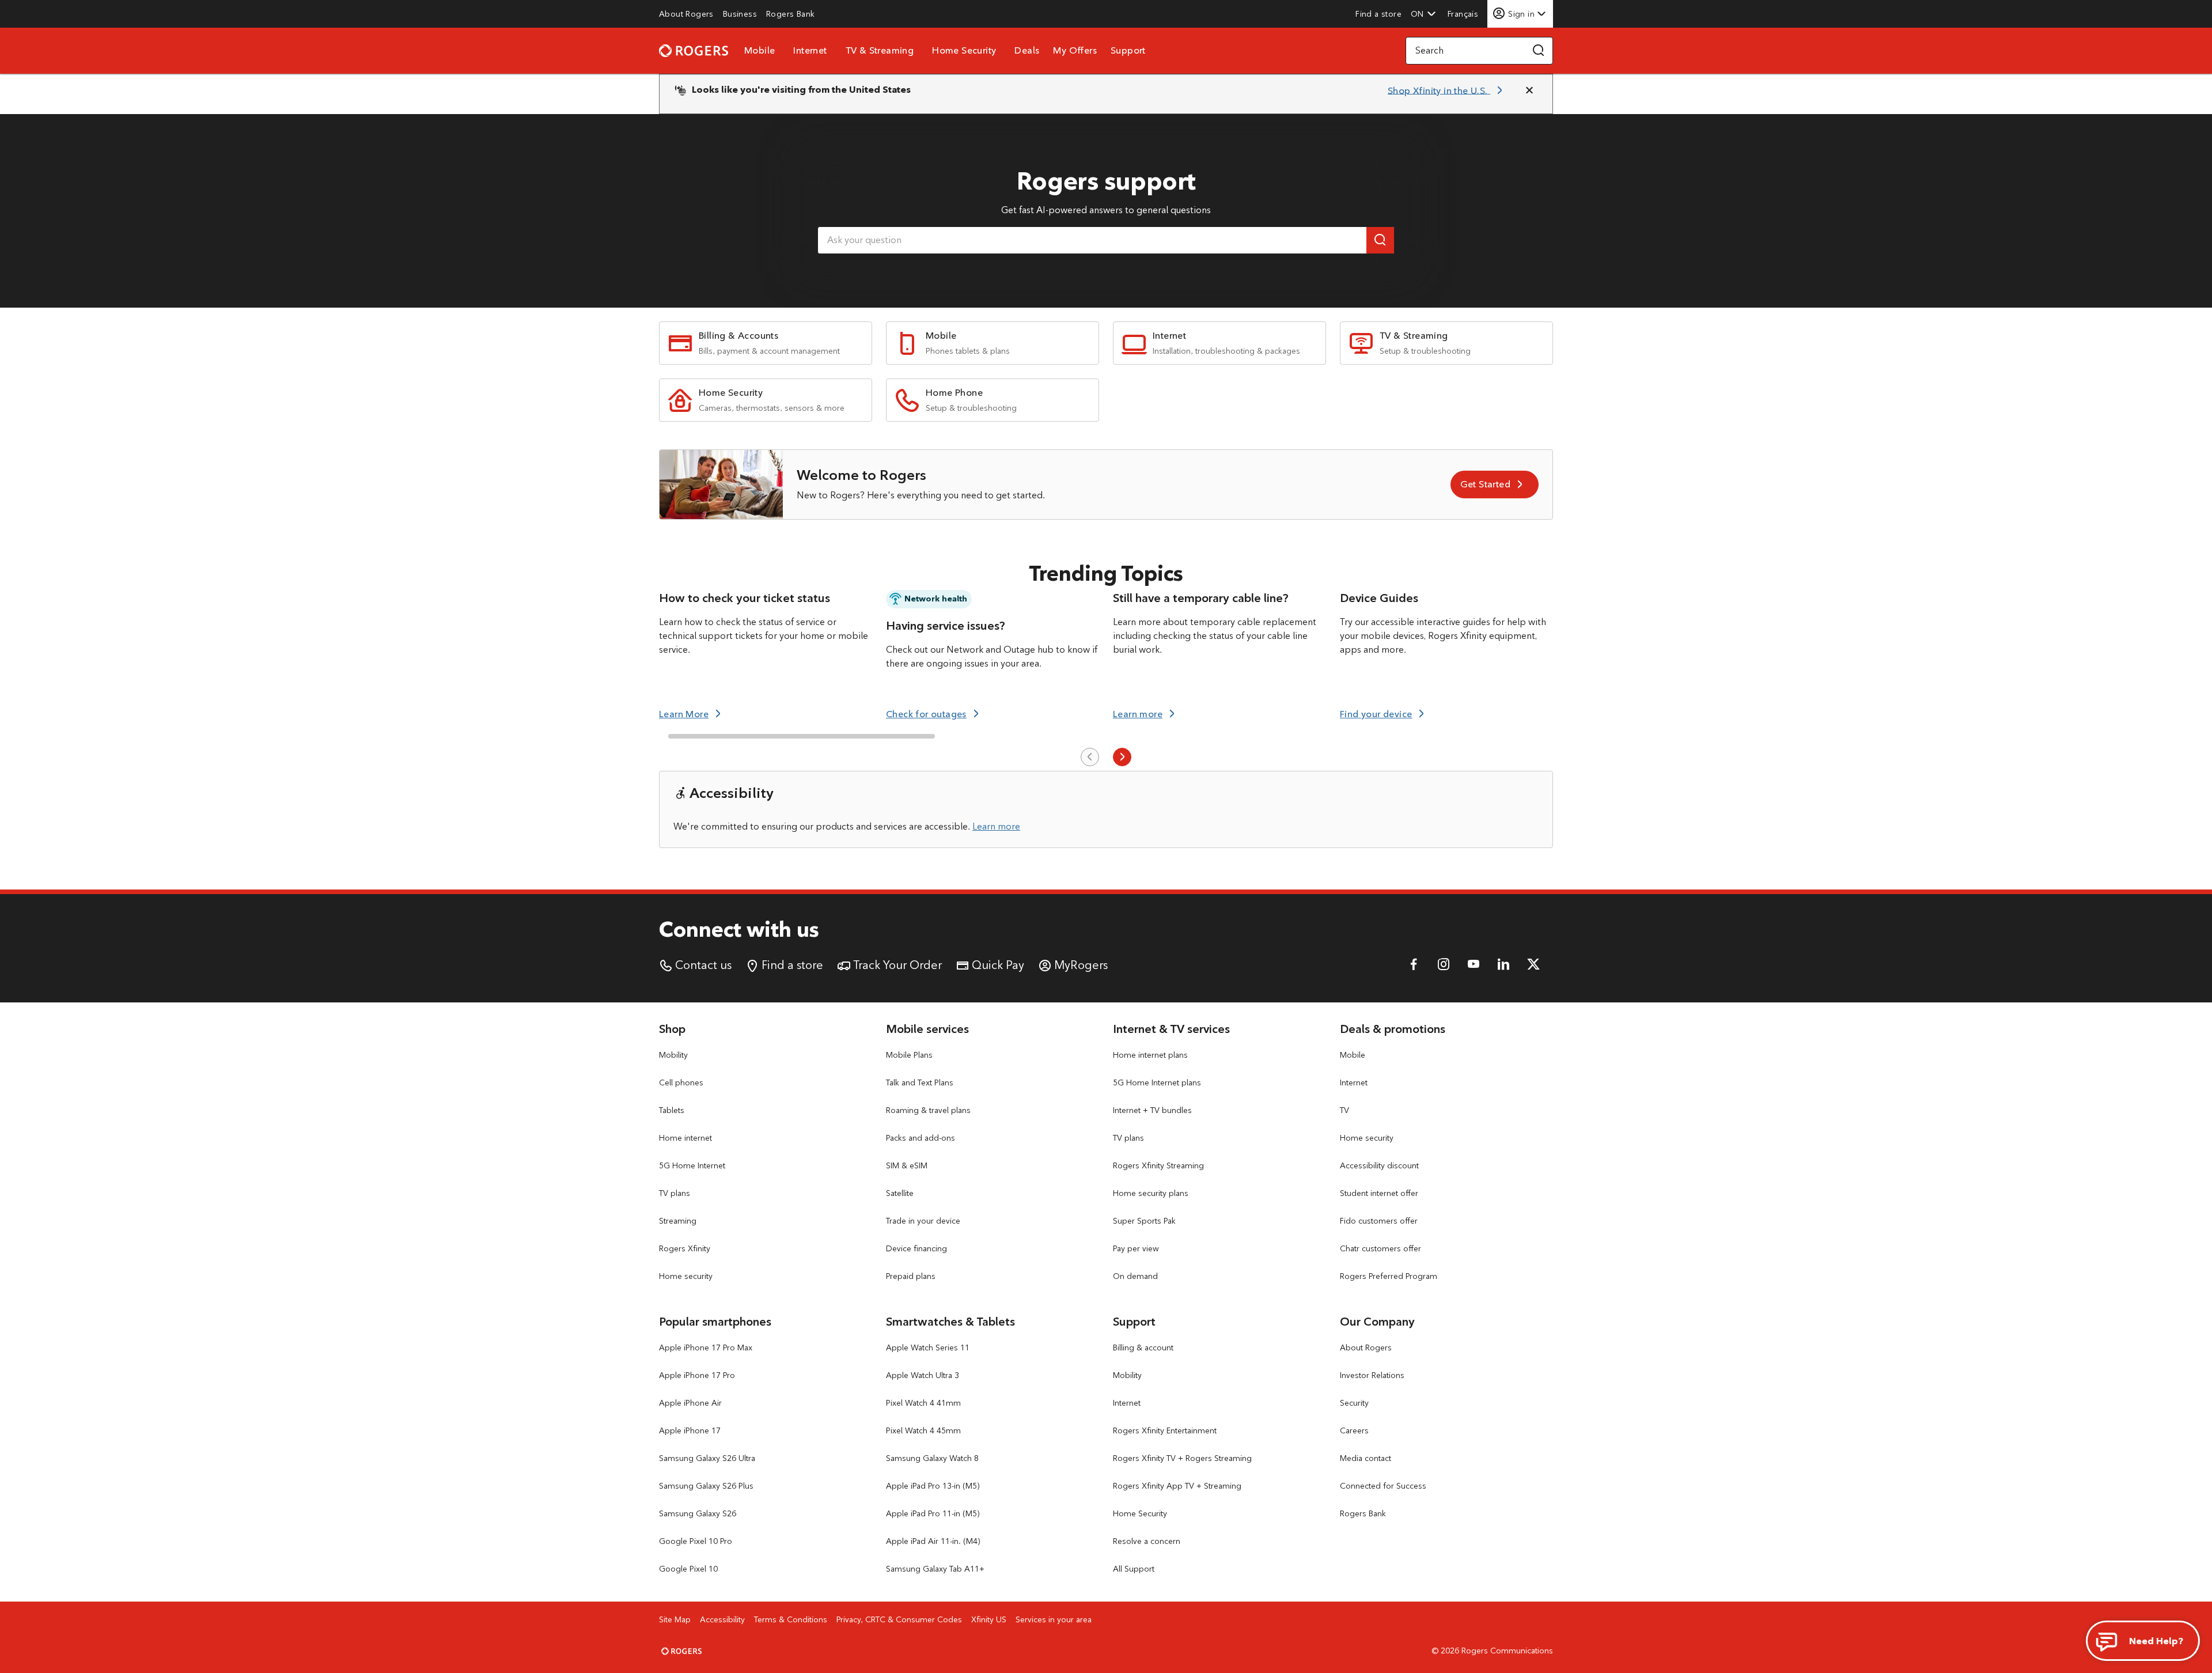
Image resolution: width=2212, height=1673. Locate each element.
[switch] (1464, 14)
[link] (686, 14)
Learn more (996, 826)
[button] (1423, 14)
